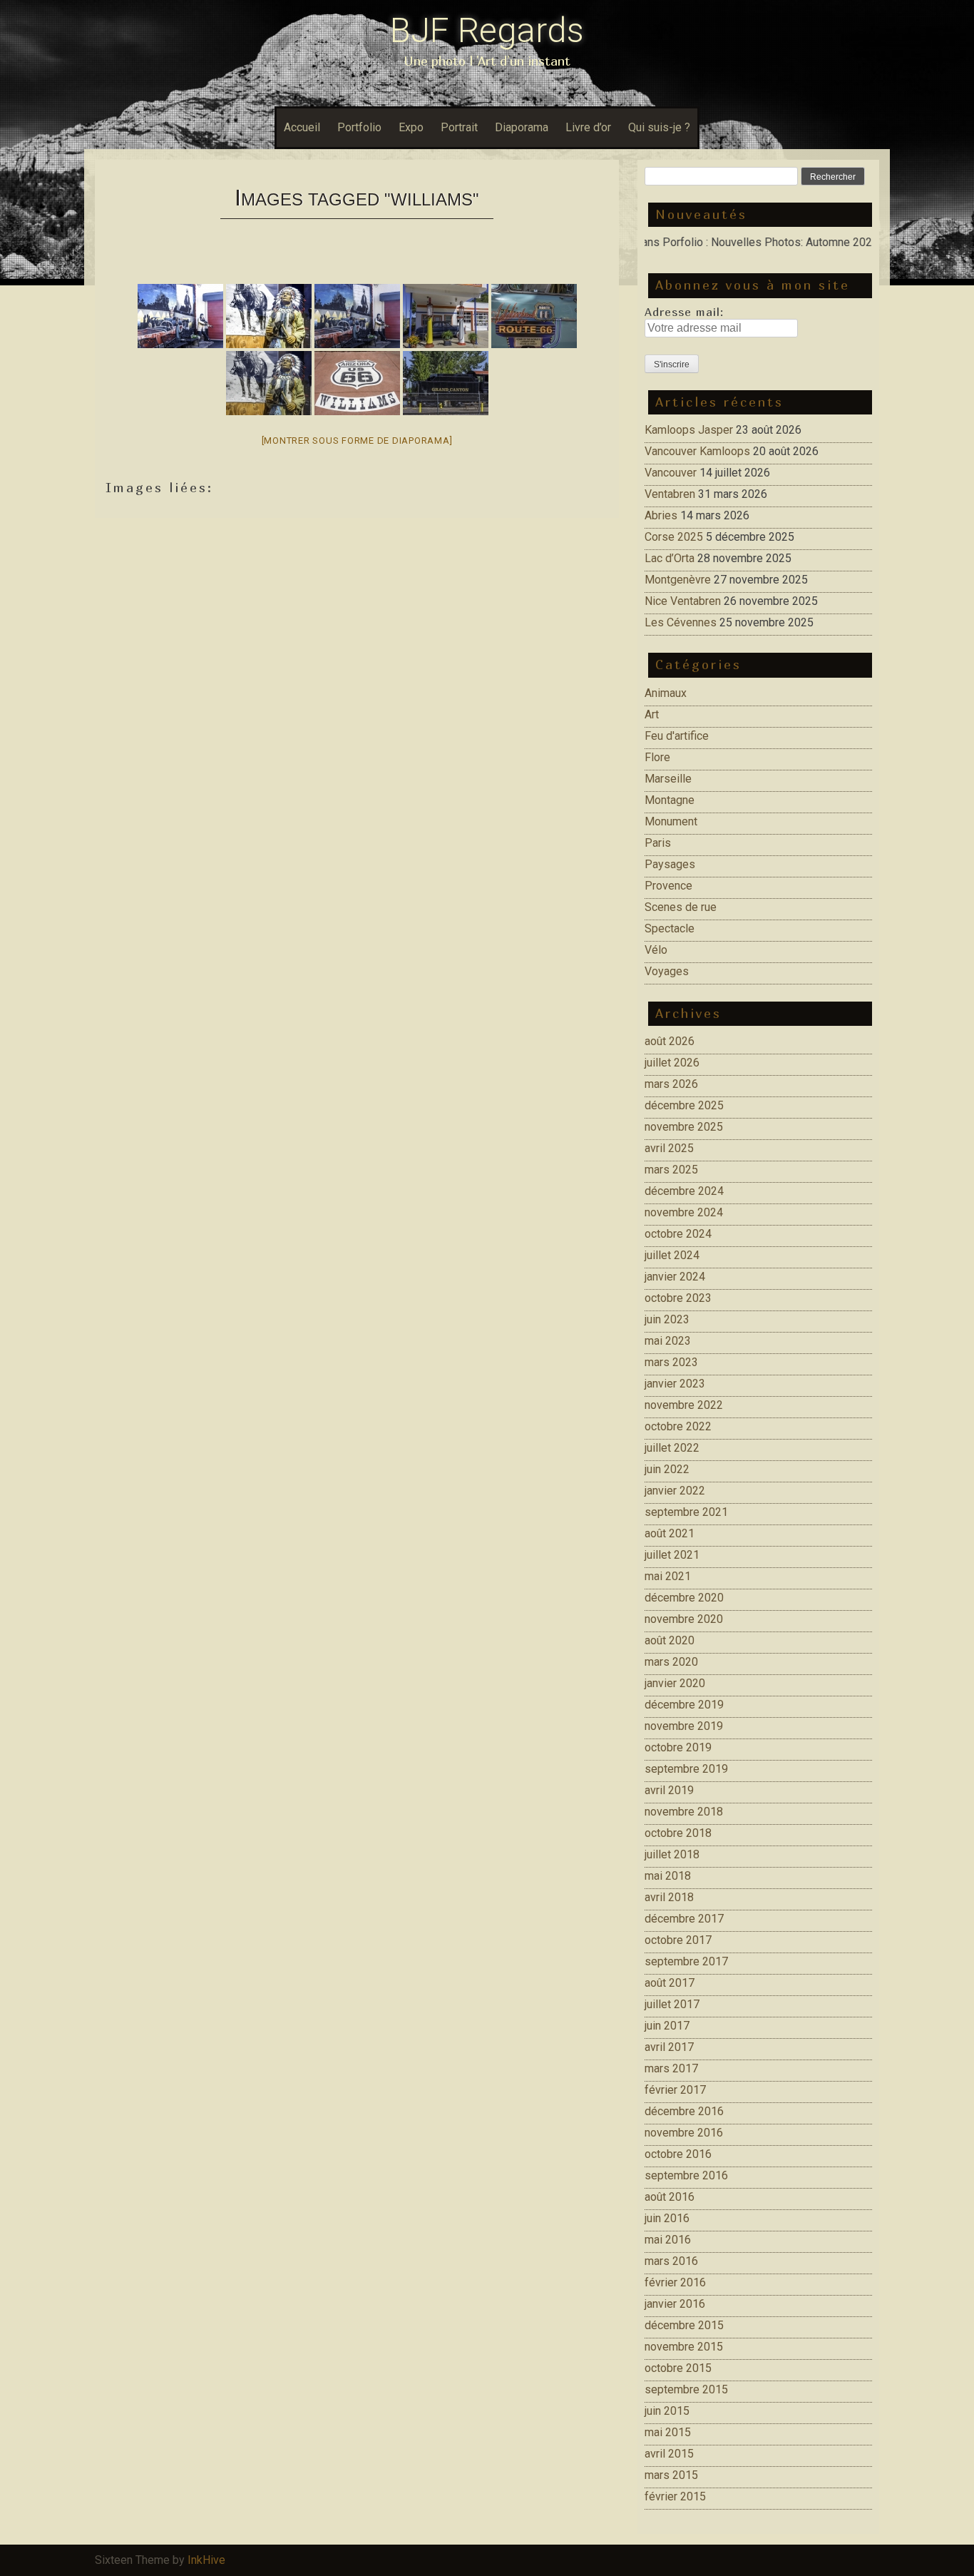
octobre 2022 (678, 1426)
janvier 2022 (675, 1491)
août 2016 (670, 2197)
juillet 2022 (672, 1448)
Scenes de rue (681, 907)
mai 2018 (668, 1876)
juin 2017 (667, 2026)
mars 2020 (671, 1662)
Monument (671, 821)
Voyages (667, 971)
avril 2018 (669, 1897)
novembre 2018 (684, 1812)
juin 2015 (667, 2411)
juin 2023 (667, 1319)
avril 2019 (669, 1790)
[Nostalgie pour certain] (357, 316)
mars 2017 (671, 2068)
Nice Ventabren (683, 601)
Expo (411, 127)
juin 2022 (667, 1469)
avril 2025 (669, 1148)
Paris (658, 843)
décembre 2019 (684, 1705)
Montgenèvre (678, 580)
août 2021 (670, 1533)
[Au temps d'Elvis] (534, 316)
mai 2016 (668, 2240)
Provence (668, 886)
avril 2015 (669, 2454)
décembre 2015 (684, 2325)
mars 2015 (671, 2475)
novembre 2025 (684, 1127)
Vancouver (671, 473)
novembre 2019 (684, 1726)
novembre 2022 (684, 1405)
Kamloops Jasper (689, 430)
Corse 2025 (674, 537)
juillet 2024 (672, 1255)
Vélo (656, 950)
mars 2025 (671, 1170)
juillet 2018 (672, 1854)
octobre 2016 (678, 2154)
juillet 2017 (672, 2004)
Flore (657, 757)
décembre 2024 (684, 1191)
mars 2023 (671, 1362)
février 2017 (675, 2090)
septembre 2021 (686, 1512)
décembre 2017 (684, 1919)
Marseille (668, 779)
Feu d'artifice (677, 736)
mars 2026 (671, 1084)
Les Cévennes (681, 622)
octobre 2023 (678, 1298)
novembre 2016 (684, 2133)
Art (652, 714)
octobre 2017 (678, 1940)
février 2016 (675, 2282)
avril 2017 (669, 2047)
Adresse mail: (684, 312)
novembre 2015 (684, 2347)
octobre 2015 (678, 2368)
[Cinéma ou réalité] (269, 383)
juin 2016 (667, 2218)
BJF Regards (487, 30)
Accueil (302, 127)
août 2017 (670, 1983)
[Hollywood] (180, 316)
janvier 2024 (675, 1277)
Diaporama (522, 127)
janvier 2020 (675, 1683)
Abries (661, 515)
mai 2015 (668, 2432)
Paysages (670, 864)
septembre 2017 (686, 1961)
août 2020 (670, 1640)
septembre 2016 (686, 2175)
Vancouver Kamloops (697, 451)
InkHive (206, 2560)
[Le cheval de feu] (446, 383)
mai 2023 (668, 1341)
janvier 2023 (675, 1384)
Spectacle (670, 928)
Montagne (670, 800)
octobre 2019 (678, 1747)
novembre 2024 (684, 1212)
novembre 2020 (684, 1619)
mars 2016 (671, 2261)
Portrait (459, 127)
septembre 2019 (686, 1769)
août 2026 (670, 1041)
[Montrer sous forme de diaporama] (357, 441)
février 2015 (675, 2496)
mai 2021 (668, 1576)
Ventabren (670, 494)
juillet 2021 (672, 1555)
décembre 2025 (684, 1105)
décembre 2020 (684, 1598)
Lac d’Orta (670, 558)
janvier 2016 (675, 2304)
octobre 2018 (678, 1833)
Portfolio (359, 127)
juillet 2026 (672, 1063)
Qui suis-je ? (659, 127)
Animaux (666, 693)
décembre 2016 (684, 2111)
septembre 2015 (686, 2389)
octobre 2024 (678, 1234)
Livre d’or (588, 127)
